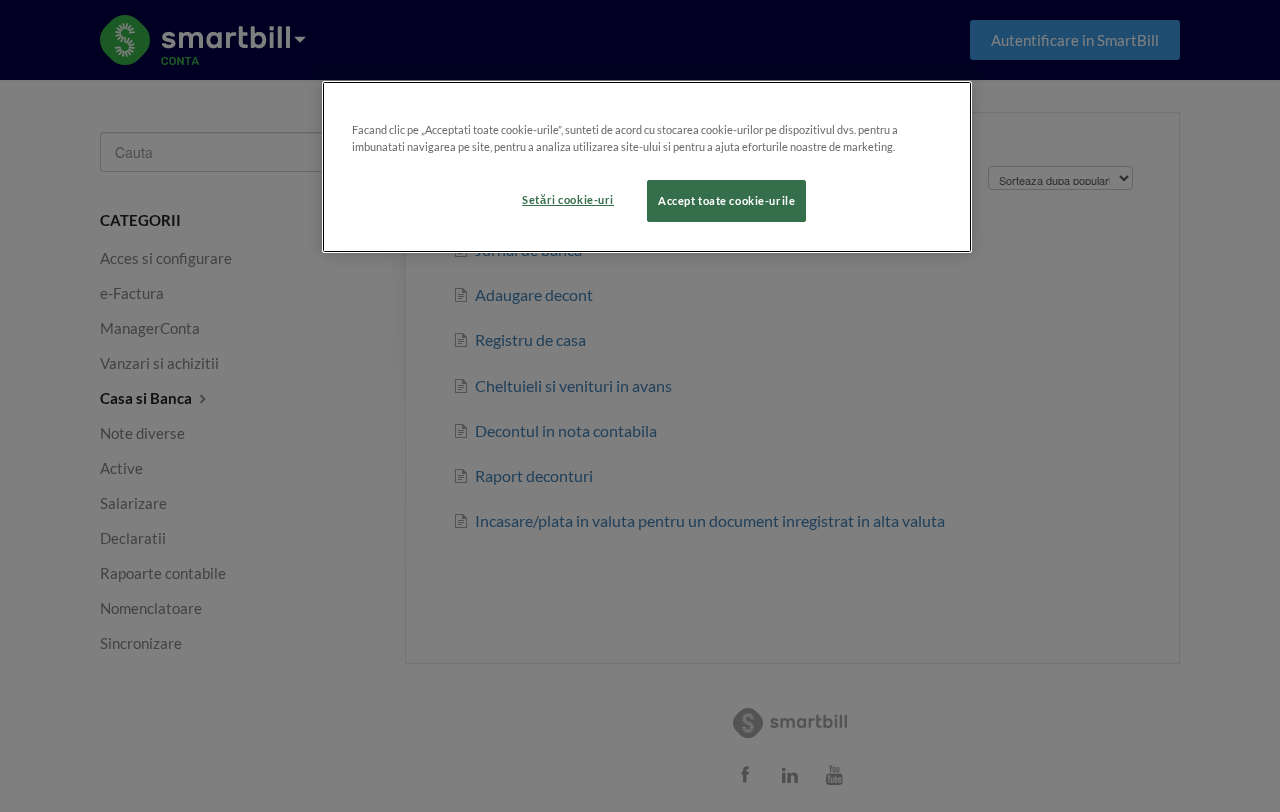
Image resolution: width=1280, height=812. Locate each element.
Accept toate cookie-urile (726, 200)
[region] (647, 167)
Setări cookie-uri (568, 199)
